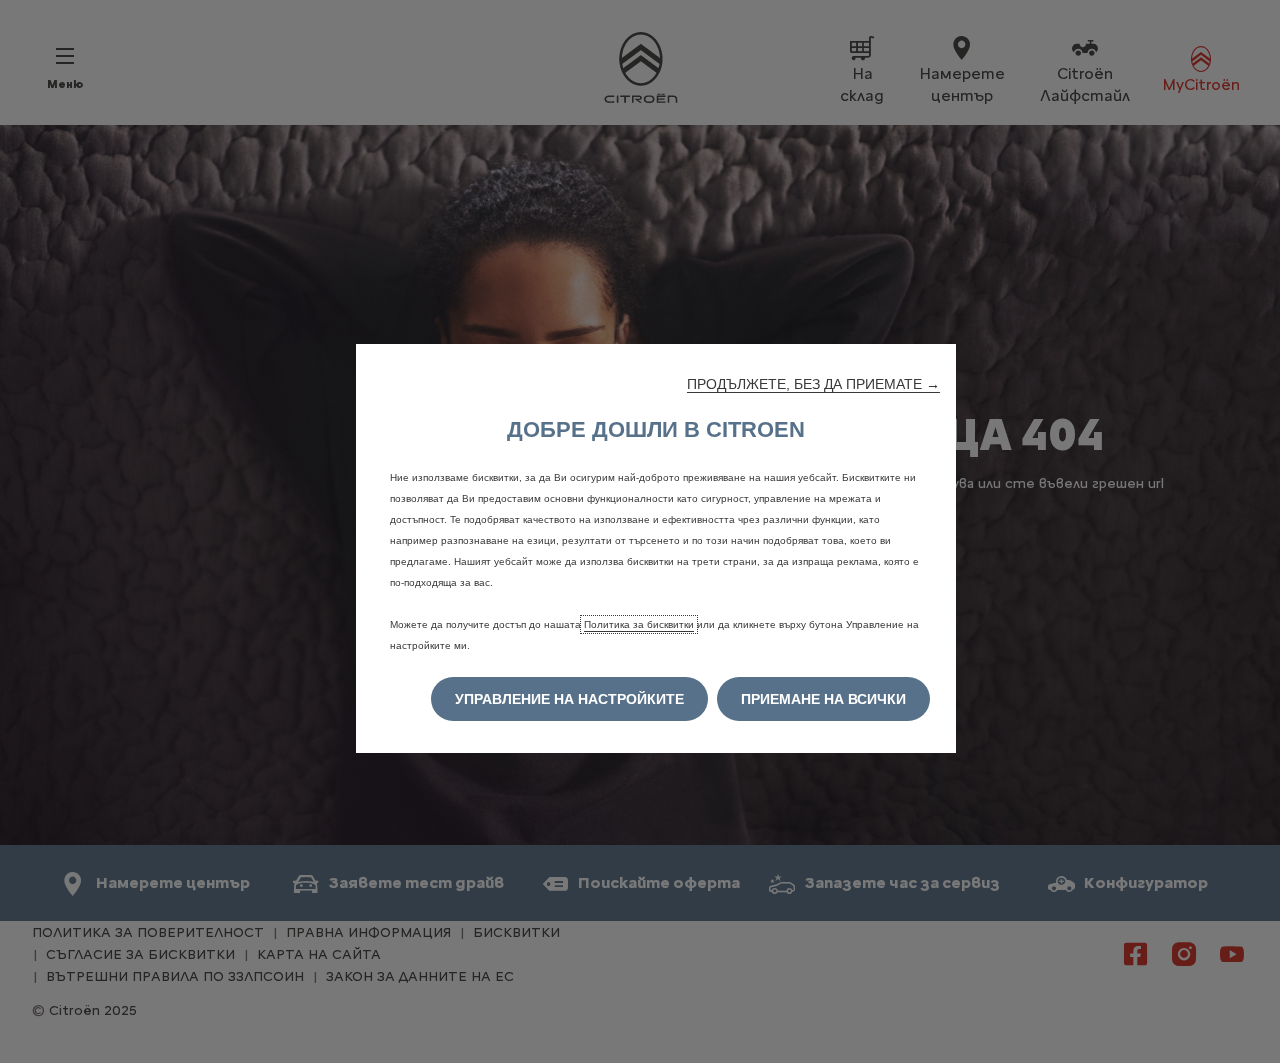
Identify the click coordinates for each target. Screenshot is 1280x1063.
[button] (813, 384)
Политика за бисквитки (639, 624)
